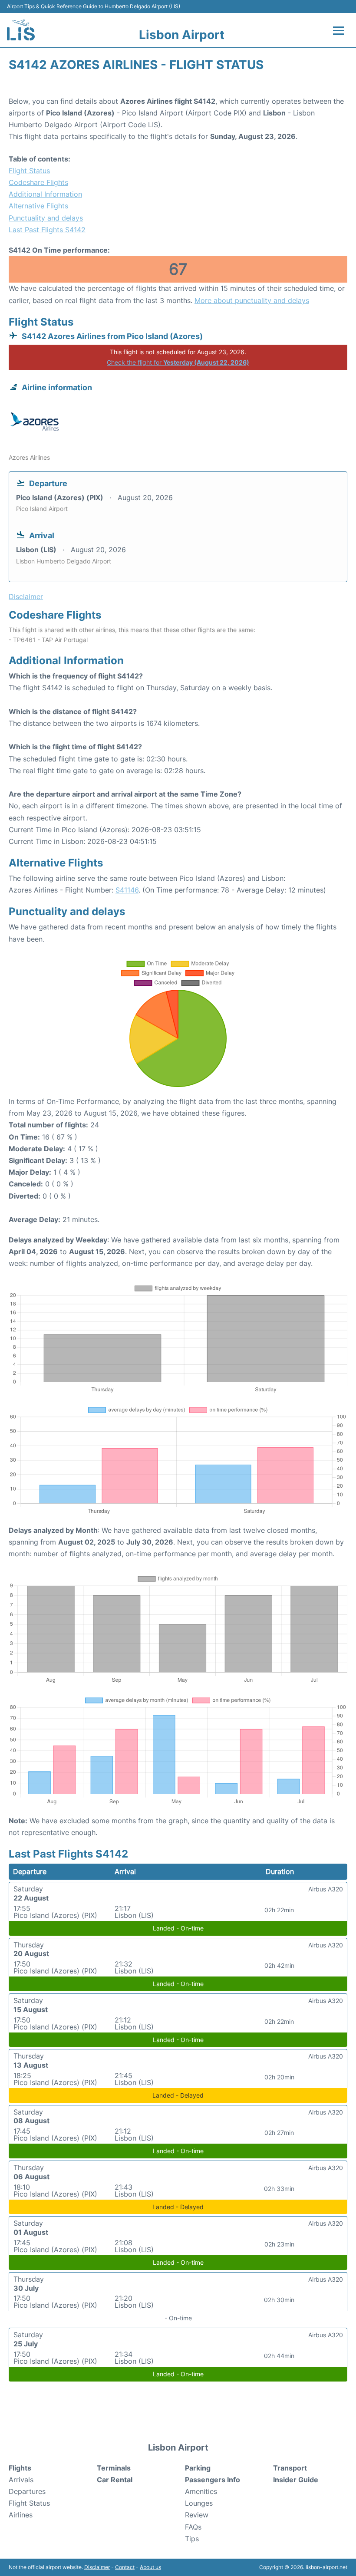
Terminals (114, 2468)
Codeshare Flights (38, 182)
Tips (192, 2539)
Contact (125, 2567)
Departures (27, 2491)
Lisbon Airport (182, 35)
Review (197, 2515)
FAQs (193, 2527)
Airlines (21, 2515)
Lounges (199, 2503)
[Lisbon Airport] (21, 30)
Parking (198, 2468)
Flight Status (29, 171)
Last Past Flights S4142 (47, 230)
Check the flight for (178, 362)
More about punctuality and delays (252, 300)
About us (150, 2567)
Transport (290, 2468)
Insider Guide (296, 2480)
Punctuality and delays (46, 218)
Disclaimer (97, 2567)
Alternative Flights (38, 206)
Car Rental (115, 2480)
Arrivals (21, 2480)
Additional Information (45, 194)
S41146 (127, 890)
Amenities (201, 2491)
